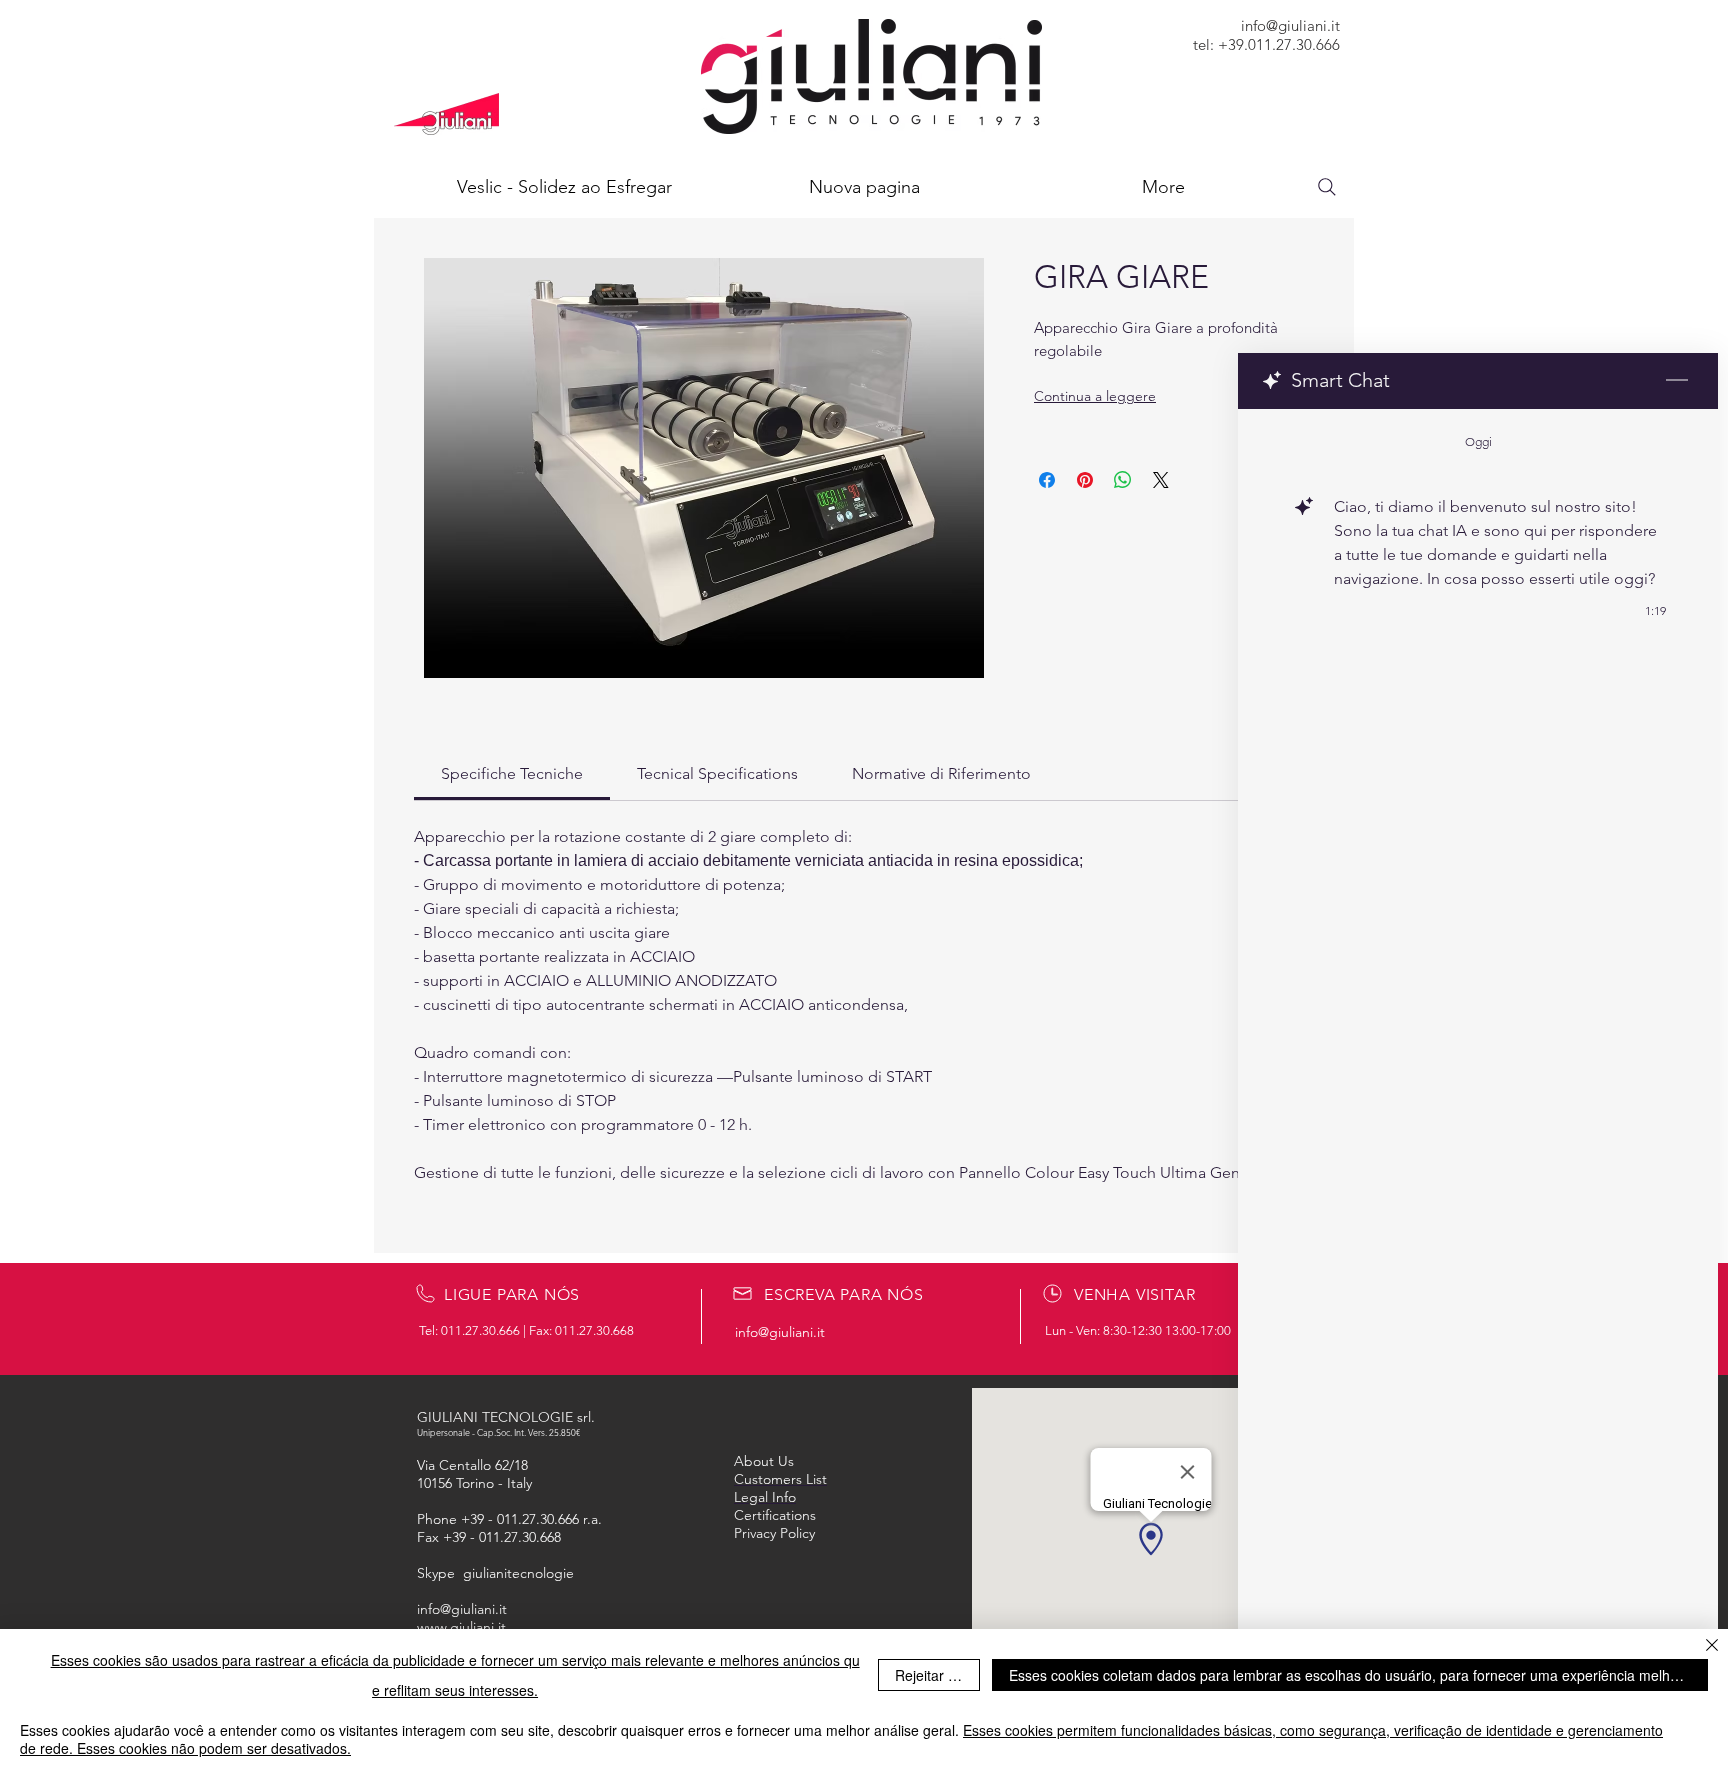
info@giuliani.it (1290, 25)
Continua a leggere (1095, 396)
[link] (512, 773)
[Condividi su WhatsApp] (1123, 480)
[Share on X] (1161, 480)
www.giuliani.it (461, 1627)
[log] (1478, 1040)
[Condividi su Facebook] (1047, 480)
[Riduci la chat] (1677, 381)
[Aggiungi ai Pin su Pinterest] (1085, 480)
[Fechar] (1712, 1646)
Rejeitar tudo (935, 1675)
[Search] (1327, 187)
